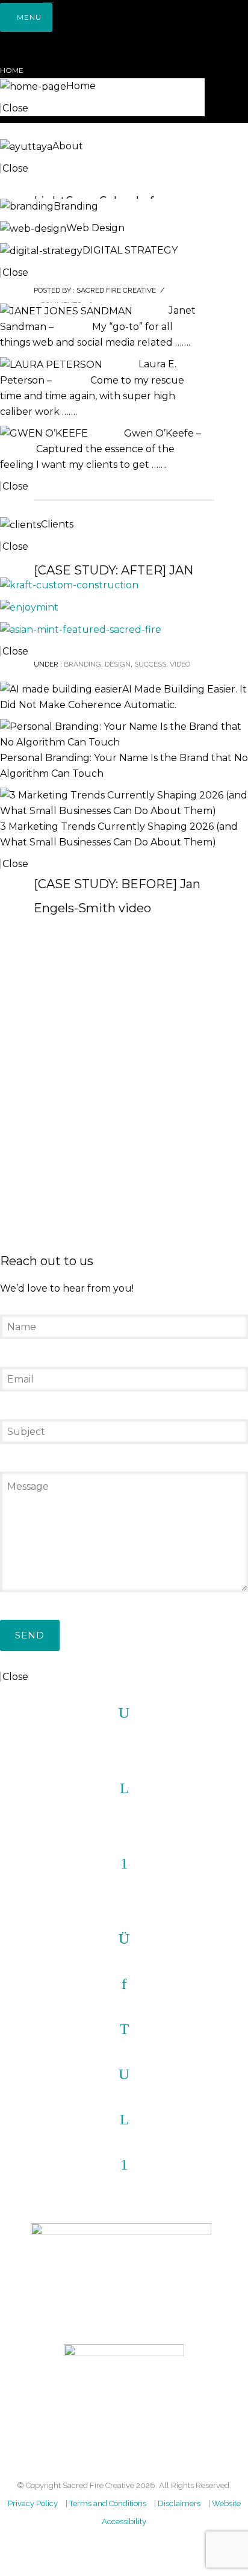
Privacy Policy (33, 2503)
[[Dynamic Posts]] (69, 584)
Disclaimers (179, 2503)
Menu (29, 17)
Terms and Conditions (108, 2503)
